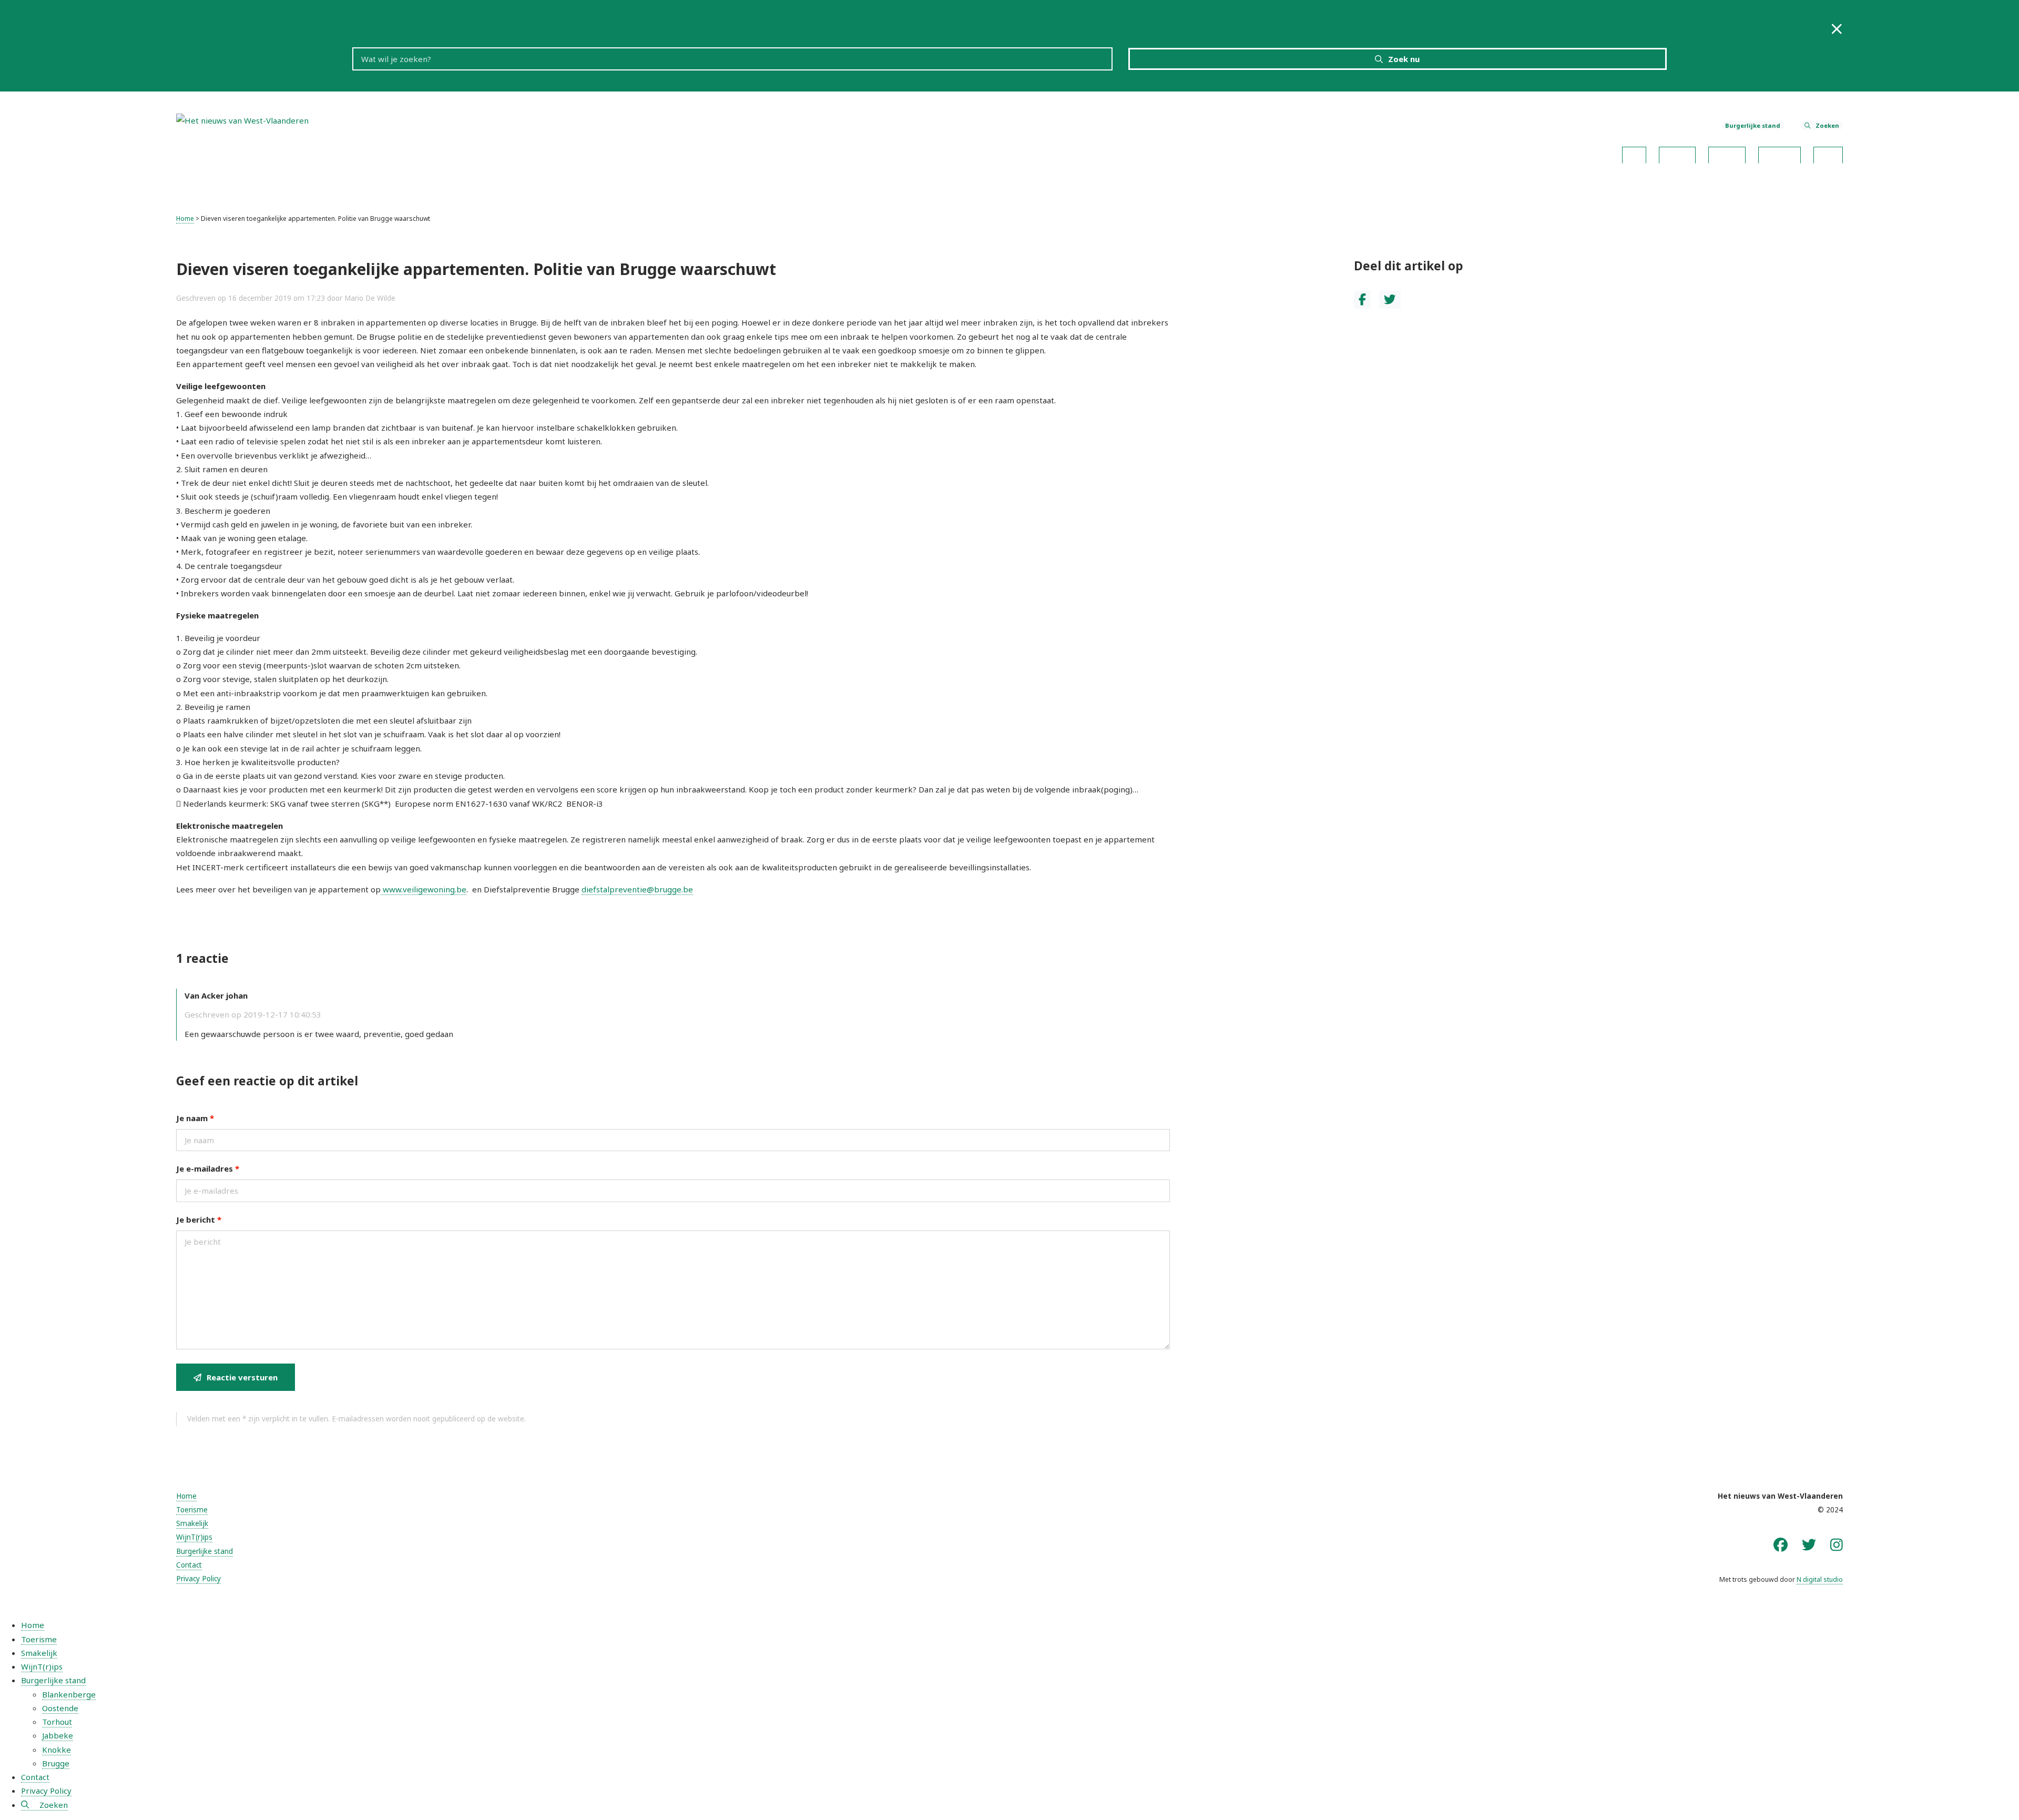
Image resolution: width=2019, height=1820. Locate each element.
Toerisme (1677, 152)
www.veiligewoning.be (424, 889)
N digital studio (1820, 1579)
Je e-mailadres (208, 1168)
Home (1634, 152)
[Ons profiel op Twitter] (1809, 1545)
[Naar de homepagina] (242, 119)
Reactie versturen (242, 1377)
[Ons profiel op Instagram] (1837, 1545)
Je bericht (199, 1219)
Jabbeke (58, 1735)
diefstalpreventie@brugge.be (637, 889)
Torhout (57, 1722)
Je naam (195, 1118)
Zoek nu (1404, 59)
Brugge (56, 1763)
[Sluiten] (1837, 29)
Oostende (60, 1708)
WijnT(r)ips (1780, 152)
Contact (1828, 152)
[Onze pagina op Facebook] (1781, 1545)
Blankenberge (69, 1694)
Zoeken (1827, 125)
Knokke (57, 1750)
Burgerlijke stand (1753, 125)
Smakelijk (1727, 152)
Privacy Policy (198, 1579)
